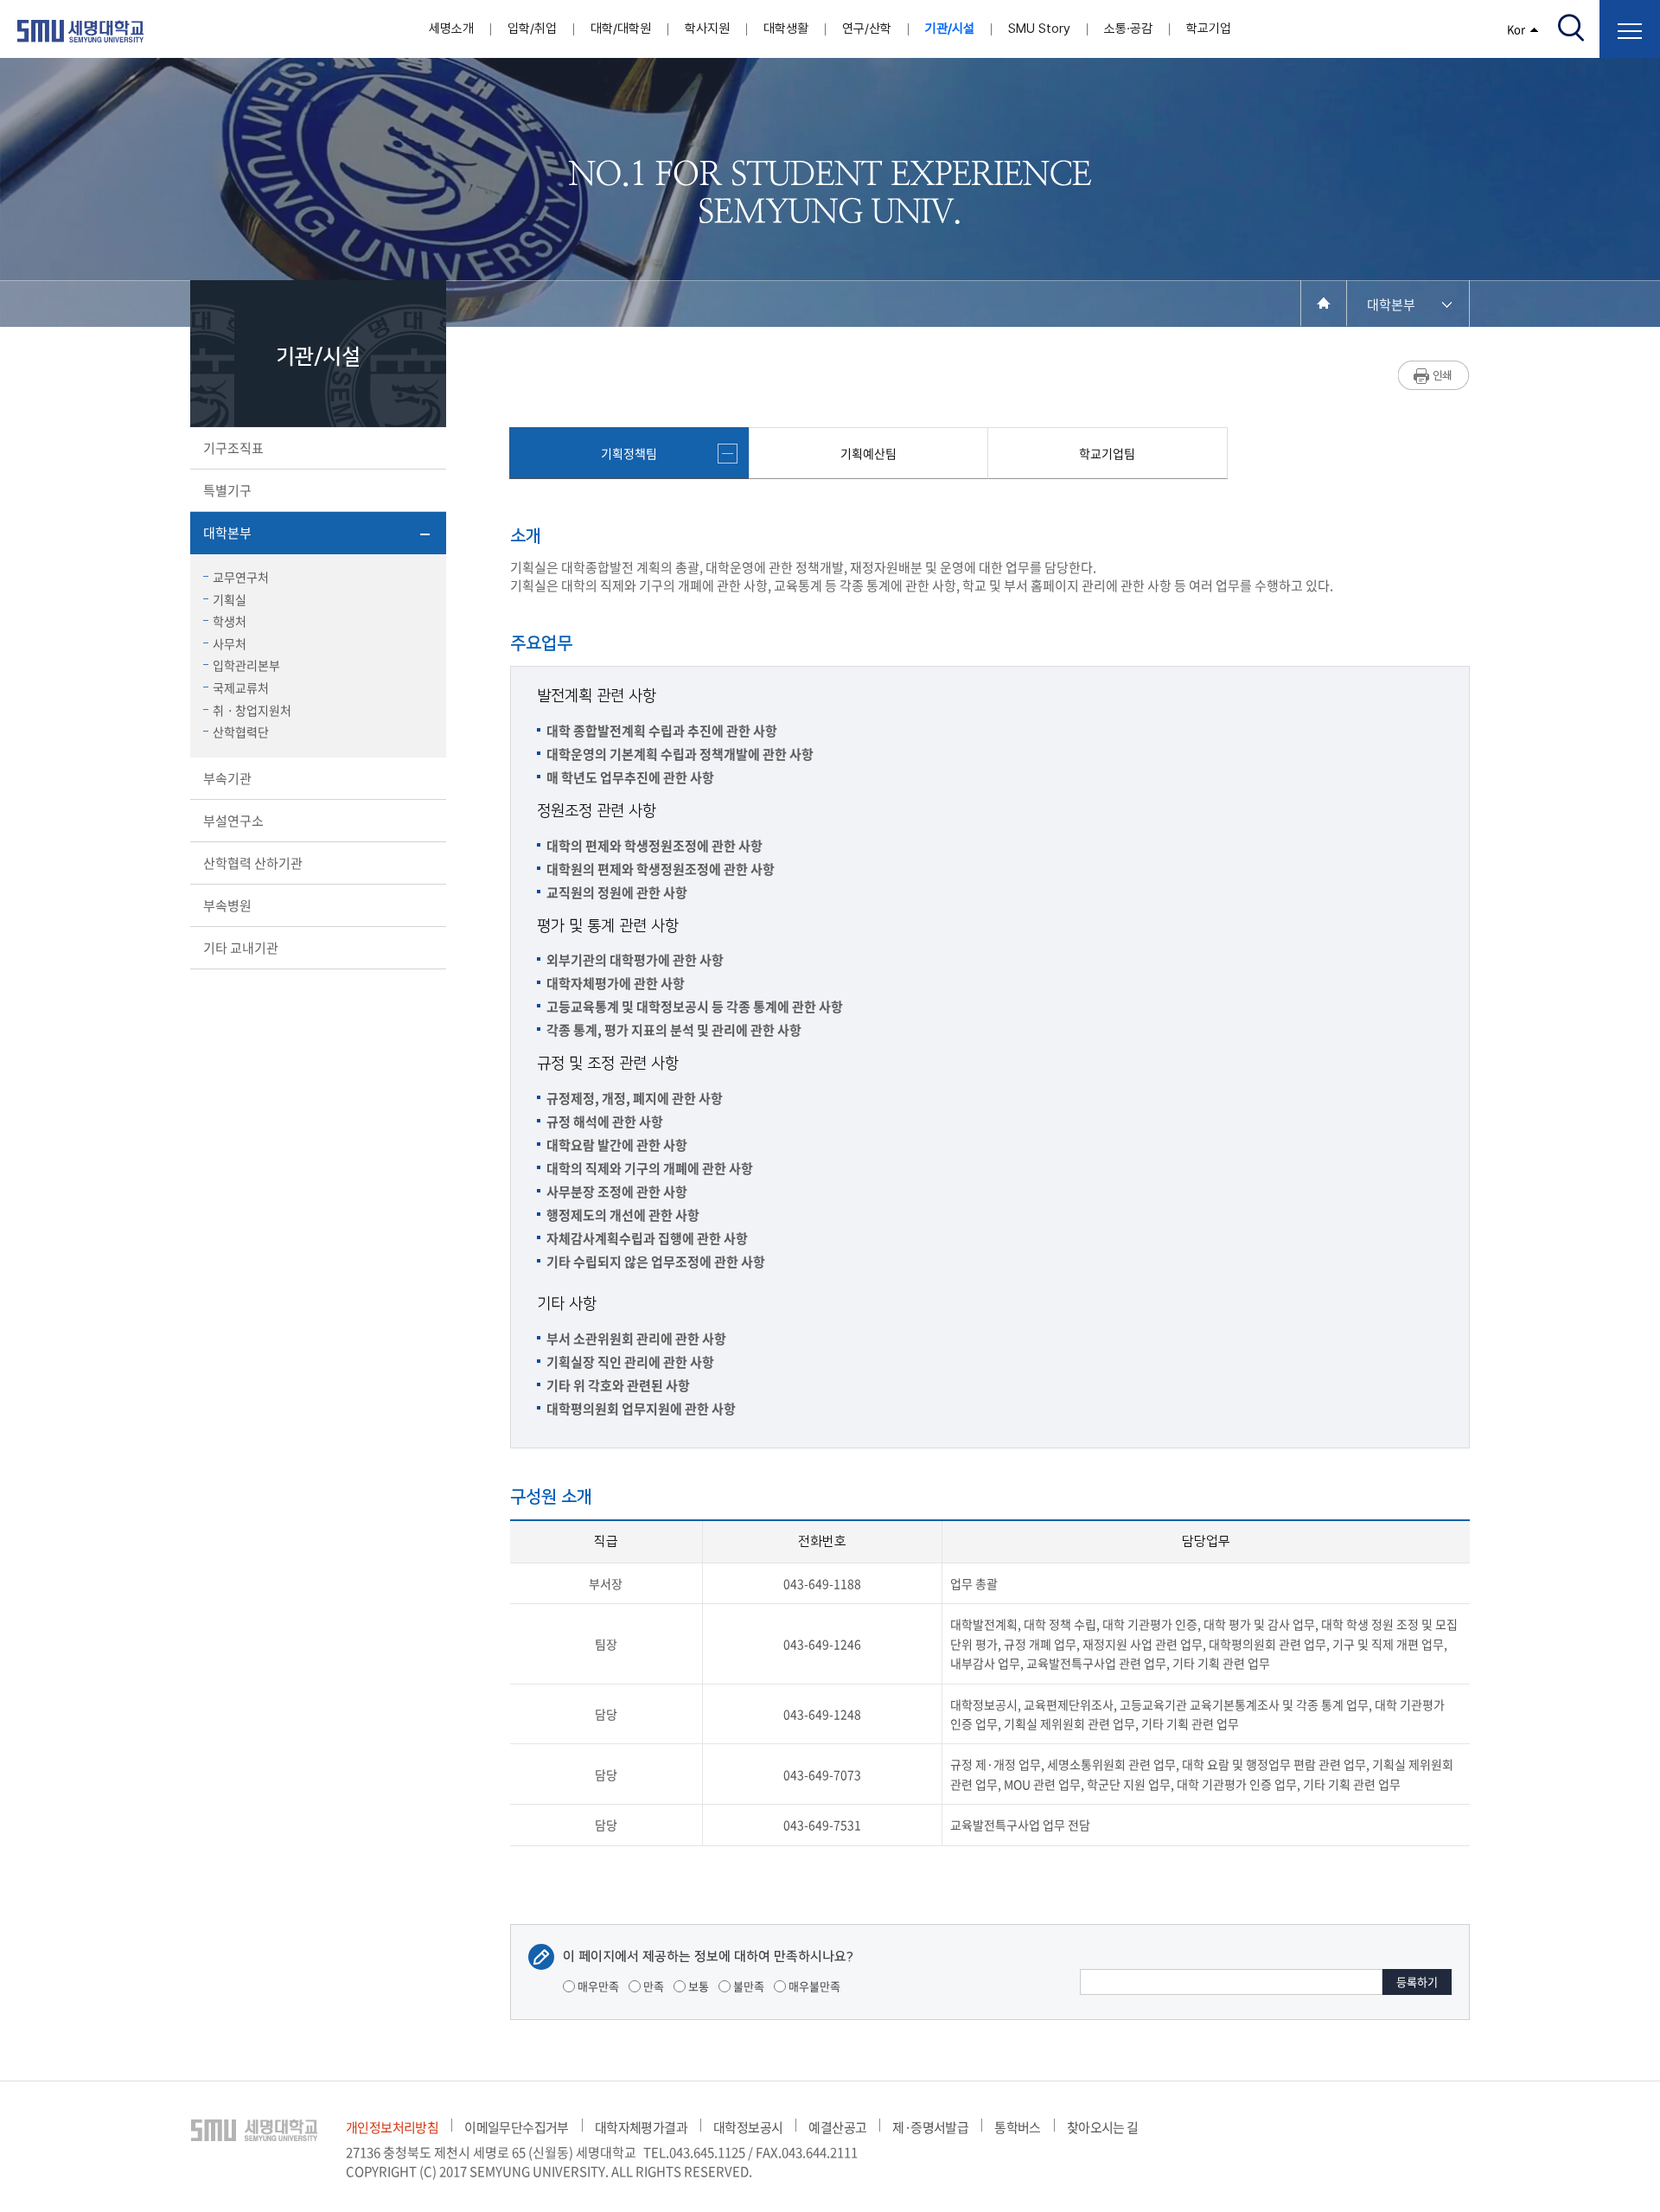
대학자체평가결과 (641, 2127)
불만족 (747, 1986)
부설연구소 (233, 821)
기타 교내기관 (241, 948)
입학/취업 (532, 29)
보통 (697, 1986)
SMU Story (1039, 29)
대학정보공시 (748, 2127)
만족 (652, 1986)
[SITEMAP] (1630, 29)
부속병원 (227, 905)
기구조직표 (233, 448)
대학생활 (786, 29)
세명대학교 (80, 31)
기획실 (230, 599)
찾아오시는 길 (1103, 2127)
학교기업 (1209, 29)
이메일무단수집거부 (517, 2127)
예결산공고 (837, 2127)
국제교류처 (241, 687)
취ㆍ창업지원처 (252, 710)
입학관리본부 (246, 665)
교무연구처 (241, 577)
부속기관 (227, 778)
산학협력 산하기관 (253, 863)
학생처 (230, 621)
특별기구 (227, 490)
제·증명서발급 (930, 2127)
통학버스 (1018, 2127)
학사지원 (707, 29)
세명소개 (451, 29)
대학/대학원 (621, 29)
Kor (1516, 29)
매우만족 (597, 1986)
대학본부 (227, 533)
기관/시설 (950, 29)
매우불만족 (813, 1986)
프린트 (1434, 375)
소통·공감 (1128, 29)
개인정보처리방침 (392, 2127)
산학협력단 (241, 732)
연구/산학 (867, 29)
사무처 (230, 643)
